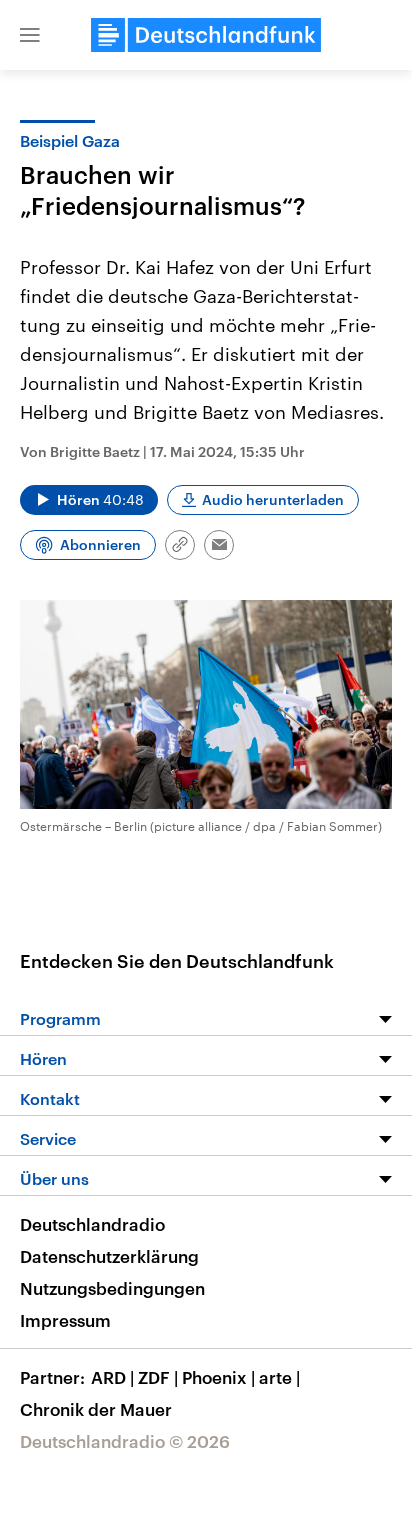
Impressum (65, 1320)
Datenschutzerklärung (109, 1256)
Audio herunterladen (273, 499)
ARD (112, 1377)
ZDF (158, 1377)
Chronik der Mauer (96, 1409)
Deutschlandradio (92, 1224)
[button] (30, 35)
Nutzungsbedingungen (112, 1288)
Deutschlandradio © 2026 (125, 1441)
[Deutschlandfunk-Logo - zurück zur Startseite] (206, 35)
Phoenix (218, 1377)
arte (279, 1377)
